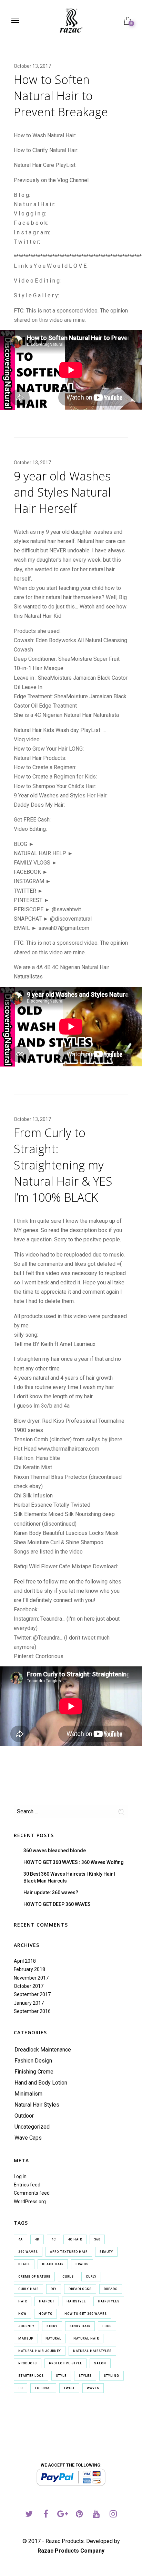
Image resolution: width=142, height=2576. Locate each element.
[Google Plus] (63, 2515)
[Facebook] (46, 2515)
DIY (54, 2289)
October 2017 (29, 1986)
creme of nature (34, 2277)
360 (97, 2239)
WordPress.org (30, 2202)
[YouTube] (96, 2515)
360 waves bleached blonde (55, 1851)
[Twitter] (29, 2515)
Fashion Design (33, 2061)
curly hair (28, 2289)
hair (23, 2301)
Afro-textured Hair (69, 2252)
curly (91, 2277)
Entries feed (27, 2185)
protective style (65, 2363)
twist (69, 2388)
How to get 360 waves (86, 2314)
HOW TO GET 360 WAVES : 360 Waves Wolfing (74, 1862)
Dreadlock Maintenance (43, 2050)
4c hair (75, 2239)
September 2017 (32, 1994)
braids (82, 2264)
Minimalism (28, 2094)
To (21, 2388)
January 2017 (29, 2003)
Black (24, 2264)
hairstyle (76, 2301)
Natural (53, 2339)
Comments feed (32, 2193)
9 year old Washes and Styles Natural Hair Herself (62, 492)
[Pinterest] (79, 2515)
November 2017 (31, 1978)
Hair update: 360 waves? (51, 1893)
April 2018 (25, 1961)
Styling (111, 2376)
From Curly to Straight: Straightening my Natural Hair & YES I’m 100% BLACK (63, 1165)
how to (45, 2314)
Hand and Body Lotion (41, 2083)
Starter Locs (31, 2376)
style (61, 2376)
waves (93, 2388)
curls (68, 2277)
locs (107, 2326)
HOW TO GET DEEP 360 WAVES (57, 1904)
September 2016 (32, 2011)
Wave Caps (28, 2138)
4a (21, 2239)
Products (28, 2363)
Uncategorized (32, 2127)
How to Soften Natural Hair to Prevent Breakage (61, 96)
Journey (26, 2326)
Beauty (106, 2252)
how (22, 2314)
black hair (53, 2264)
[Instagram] (113, 2515)
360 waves (28, 2252)
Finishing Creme (34, 2072)
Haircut (47, 2301)
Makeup (26, 2339)
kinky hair (80, 2326)
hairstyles (109, 2301)
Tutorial (43, 2388)
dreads (111, 2289)
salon (100, 2363)
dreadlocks (80, 2289)
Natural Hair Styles (37, 2105)
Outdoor (24, 2116)
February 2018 (29, 1969)
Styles (85, 2376)
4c (54, 2239)
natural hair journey (40, 2351)
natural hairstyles (92, 2351)
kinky (52, 2326)
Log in (20, 2176)
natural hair (86, 2339)
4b (37, 2239)
